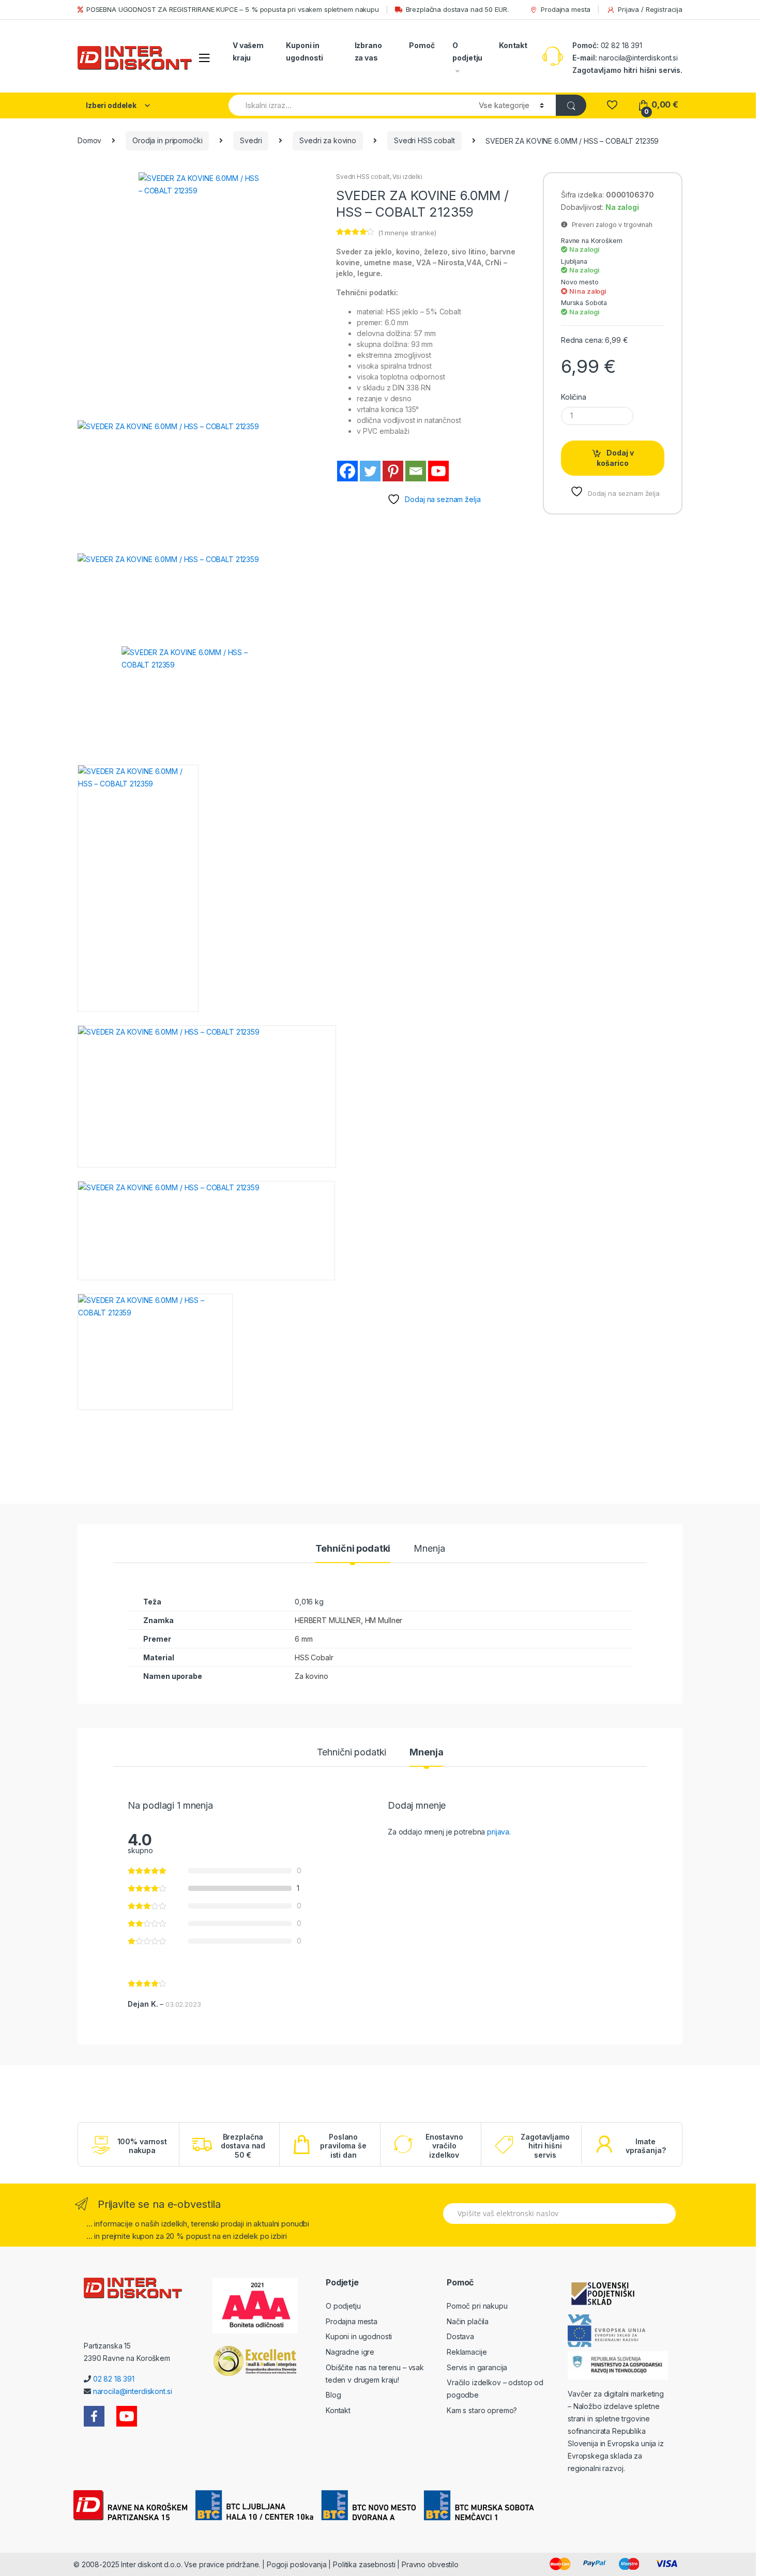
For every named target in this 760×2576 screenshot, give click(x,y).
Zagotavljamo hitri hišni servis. (627, 70)
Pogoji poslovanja (297, 2564)
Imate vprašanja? (646, 2146)
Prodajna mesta (566, 9)
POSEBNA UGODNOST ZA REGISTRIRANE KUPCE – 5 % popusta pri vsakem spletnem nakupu (233, 9)
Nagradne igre (350, 2352)
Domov (89, 140)
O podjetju (467, 51)
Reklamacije (467, 2352)
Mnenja (429, 1549)
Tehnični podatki (353, 1549)
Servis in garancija (477, 2367)
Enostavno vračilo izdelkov (444, 2146)
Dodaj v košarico (615, 458)
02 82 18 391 (620, 45)
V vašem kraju (248, 51)
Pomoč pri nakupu (477, 2306)
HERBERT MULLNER (328, 1620)
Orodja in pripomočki (167, 140)
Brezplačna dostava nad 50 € (243, 2146)
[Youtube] (438, 471)
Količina (574, 397)
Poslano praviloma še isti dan (343, 2146)
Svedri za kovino (328, 140)
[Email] (416, 471)
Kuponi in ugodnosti (305, 51)
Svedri (251, 140)
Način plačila (468, 2321)
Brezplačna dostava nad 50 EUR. (457, 9)
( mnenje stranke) (407, 233)
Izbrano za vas (368, 51)
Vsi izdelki (407, 177)
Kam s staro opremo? (482, 2410)
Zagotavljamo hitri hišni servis (545, 2146)
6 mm (303, 1639)
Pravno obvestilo (430, 2564)
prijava (498, 1832)
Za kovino (311, 1676)
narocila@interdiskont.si (638, 58)
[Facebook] (347, 471)
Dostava (460, 2336)
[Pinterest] (393, 471)
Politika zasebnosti (364, 2564)
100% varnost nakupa (142, 2146)
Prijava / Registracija (650, 9)
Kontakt (513, 45)
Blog (333, 2395)
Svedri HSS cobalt (424, 140)
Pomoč (422, 45)
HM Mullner (384, 1620)
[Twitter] (370, 471)
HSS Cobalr (314, 1657)
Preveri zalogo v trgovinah (610, 225)
